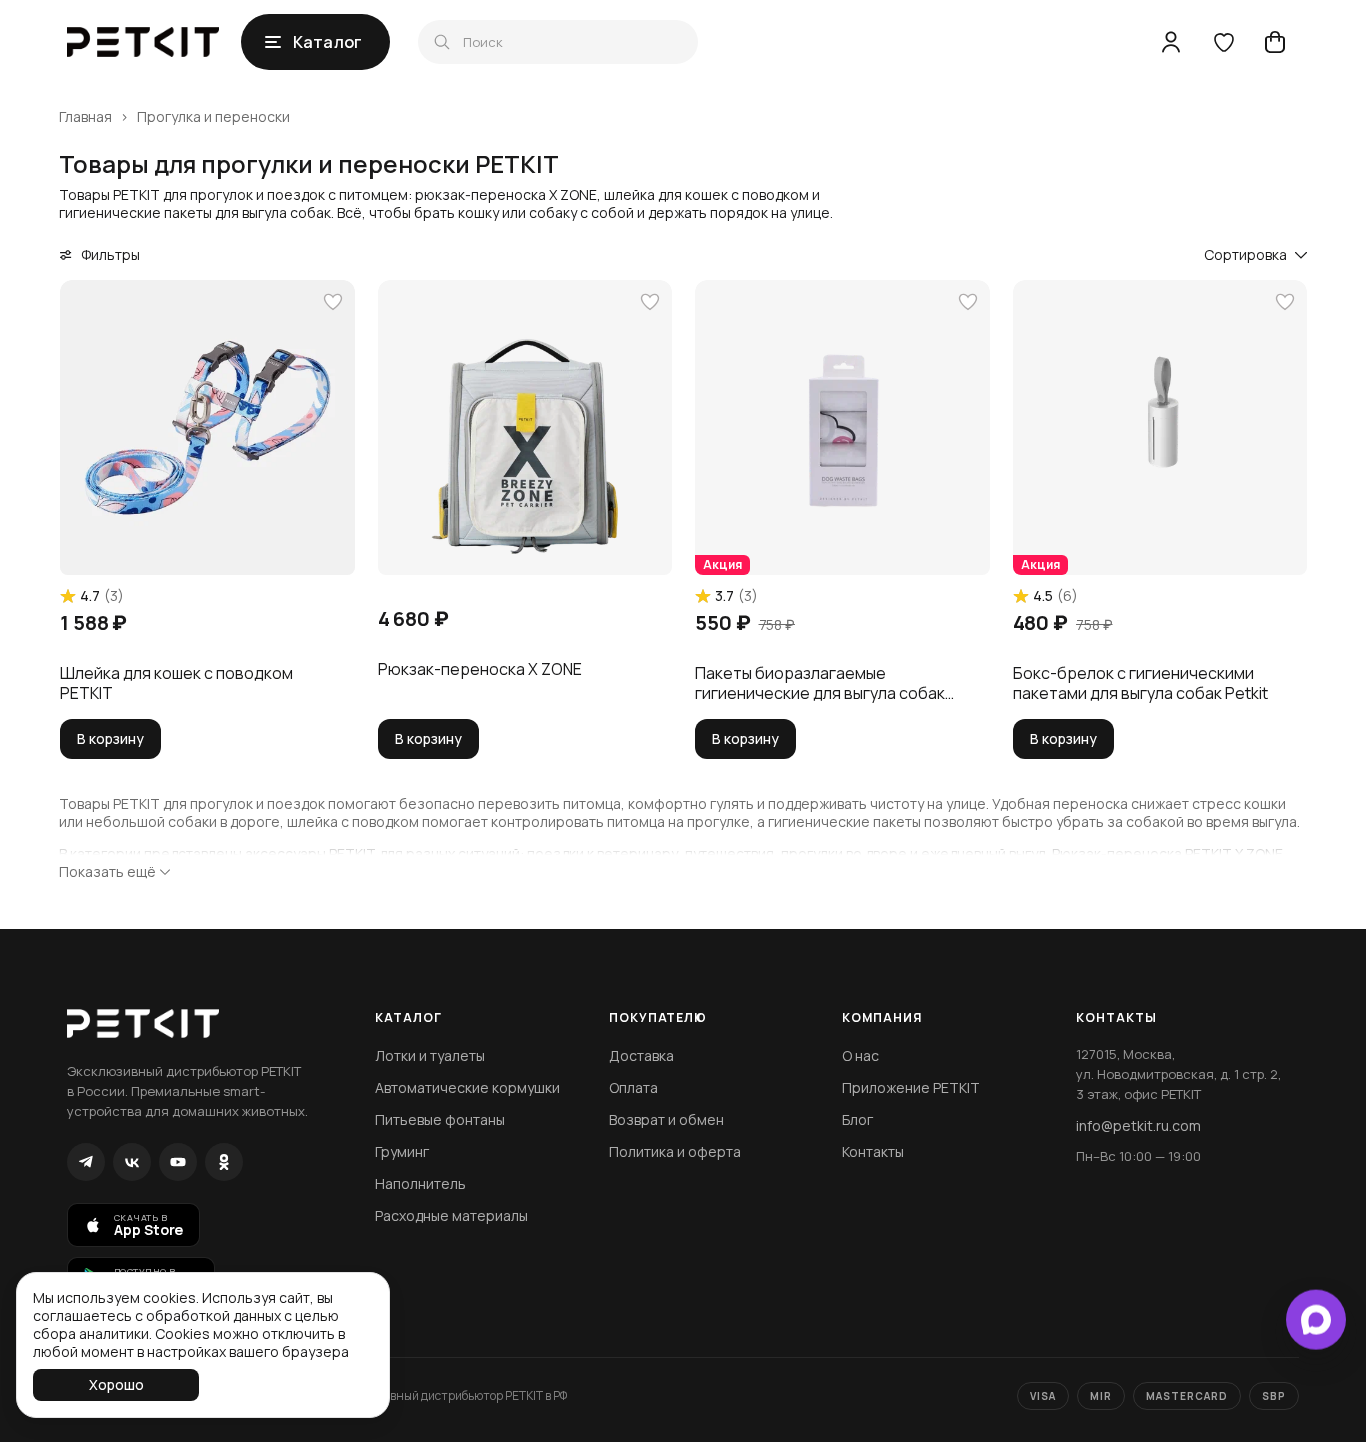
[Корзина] (1275, 42)
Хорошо (116, 1384)
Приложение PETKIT (911, 1087)
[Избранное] (1223, 42)
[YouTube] (178, 1162)
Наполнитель (420, 1183)
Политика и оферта (675, 1151)
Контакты (873, 1151)
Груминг (402, 1151)
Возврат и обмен (666, 1119)
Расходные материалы (451, 1215)
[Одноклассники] (224, 1162)
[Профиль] (1171, 42)
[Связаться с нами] (1316, 1317)
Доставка (641, 1055)
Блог (857, 1119)
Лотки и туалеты (430, 1055)
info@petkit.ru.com (1138, 1125)
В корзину (110, 738)
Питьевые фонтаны (440, 1119)
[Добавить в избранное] (333, 302)
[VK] (132, 1162)
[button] (207, 427)
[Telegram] (86, 1162)
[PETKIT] (143, 42)
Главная (85, 117)
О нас (860, 1055)
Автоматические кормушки (467, 1087)
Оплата (633, 1087)
